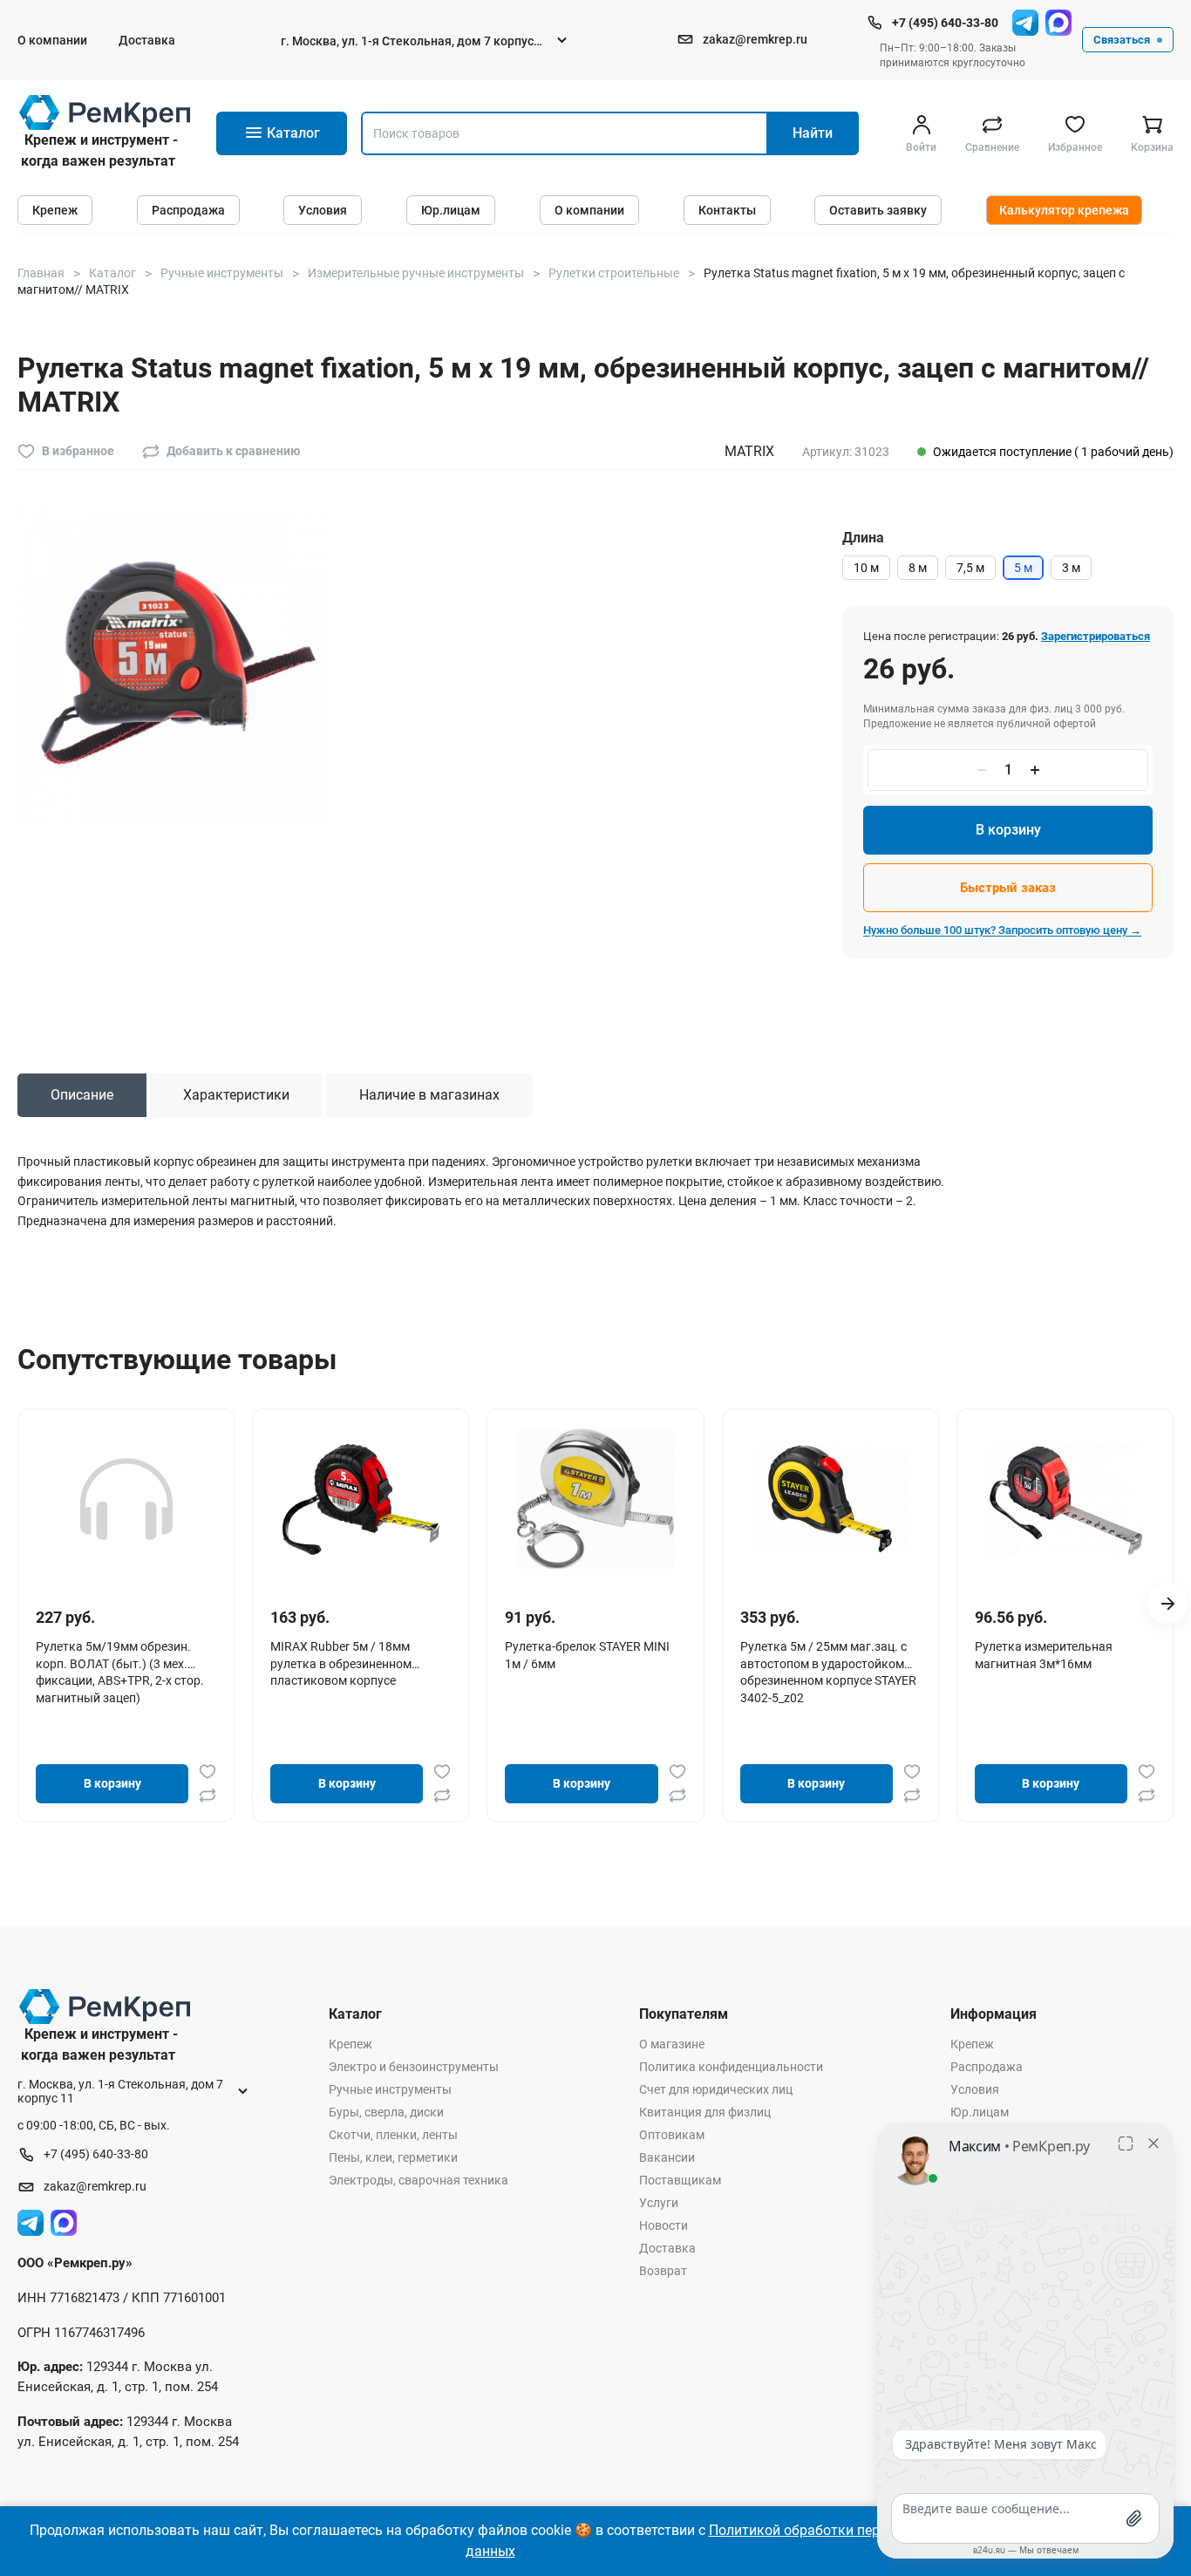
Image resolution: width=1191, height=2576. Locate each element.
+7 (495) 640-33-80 (945, 23)
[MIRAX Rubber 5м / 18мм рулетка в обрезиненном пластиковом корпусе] (361, 1499)
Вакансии (667, 2157)
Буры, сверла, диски (386, 2112)
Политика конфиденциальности (731, 2067)
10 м (866, 568)
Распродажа (188, 210)
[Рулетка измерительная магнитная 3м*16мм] (1065, 1499)
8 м (918, 568)
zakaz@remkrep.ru (755, 39)
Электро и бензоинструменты (414, 2067)
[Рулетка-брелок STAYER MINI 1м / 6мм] (595, 1499)
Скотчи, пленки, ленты (393, 2135)
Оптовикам (672, 2135)
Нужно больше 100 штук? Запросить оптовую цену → (1002, 930)
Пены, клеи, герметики (393, 2157)
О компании (52, 40)
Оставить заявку (878, 210)
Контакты (727, 210)
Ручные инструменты (390, 2089)
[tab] (82, 1095)
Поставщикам (680, 2180)
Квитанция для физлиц (705, 2112)
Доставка (147, 40)
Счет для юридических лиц (716, 2089)
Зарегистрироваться (1096, 636)
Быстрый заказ (1008, 888)
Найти (813, 133)
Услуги (659, 2203)
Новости (664, 2225)
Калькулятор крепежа (1064, 210)
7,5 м (970, 568)
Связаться (1122, 40)
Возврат (663, 2271)
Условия (323, 210)
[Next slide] (1167, 1604)
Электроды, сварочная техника (419, 2180)
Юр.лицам (451, 210)
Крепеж (55, 210)
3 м (1071, 568)
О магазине (672, 2044)
